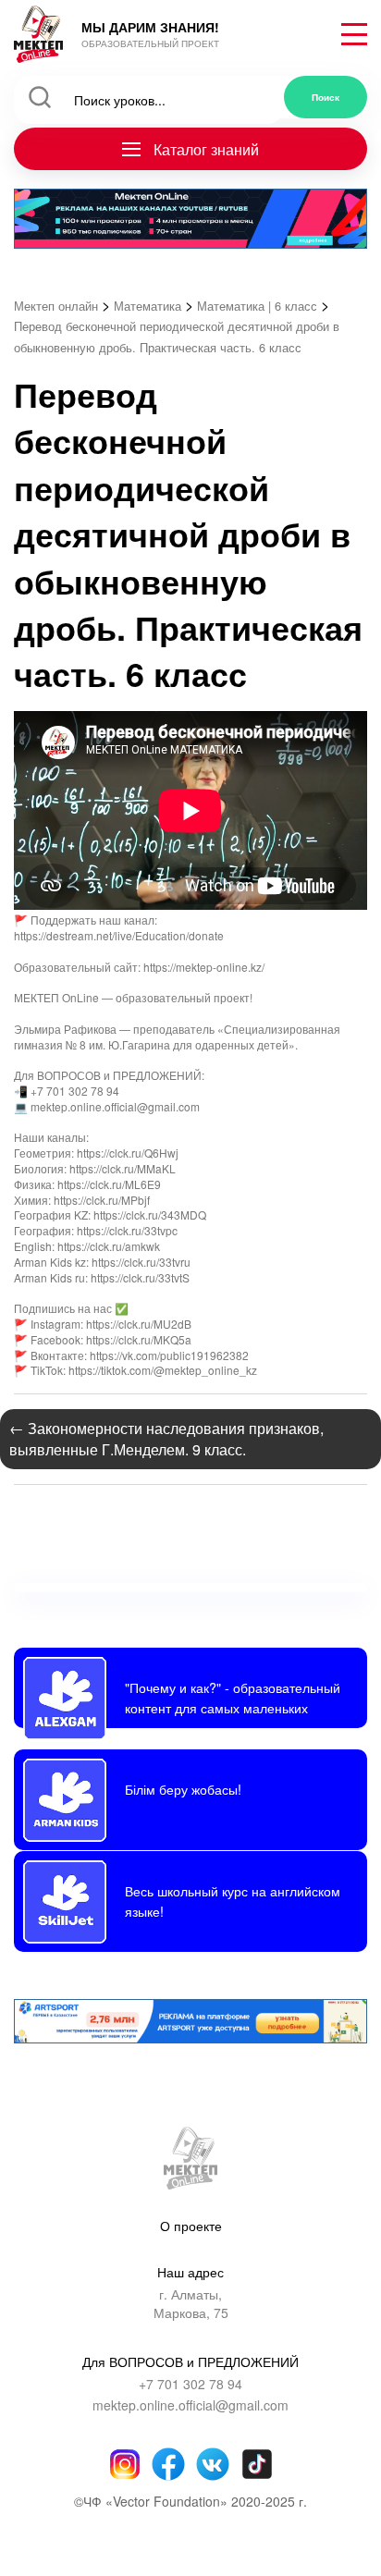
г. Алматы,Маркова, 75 (191, 2304)
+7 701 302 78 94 (190, 2384)
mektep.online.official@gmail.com (190, 2405)
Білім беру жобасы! (183, 1789)
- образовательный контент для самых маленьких (233, 1697)
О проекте (191, 2226)
